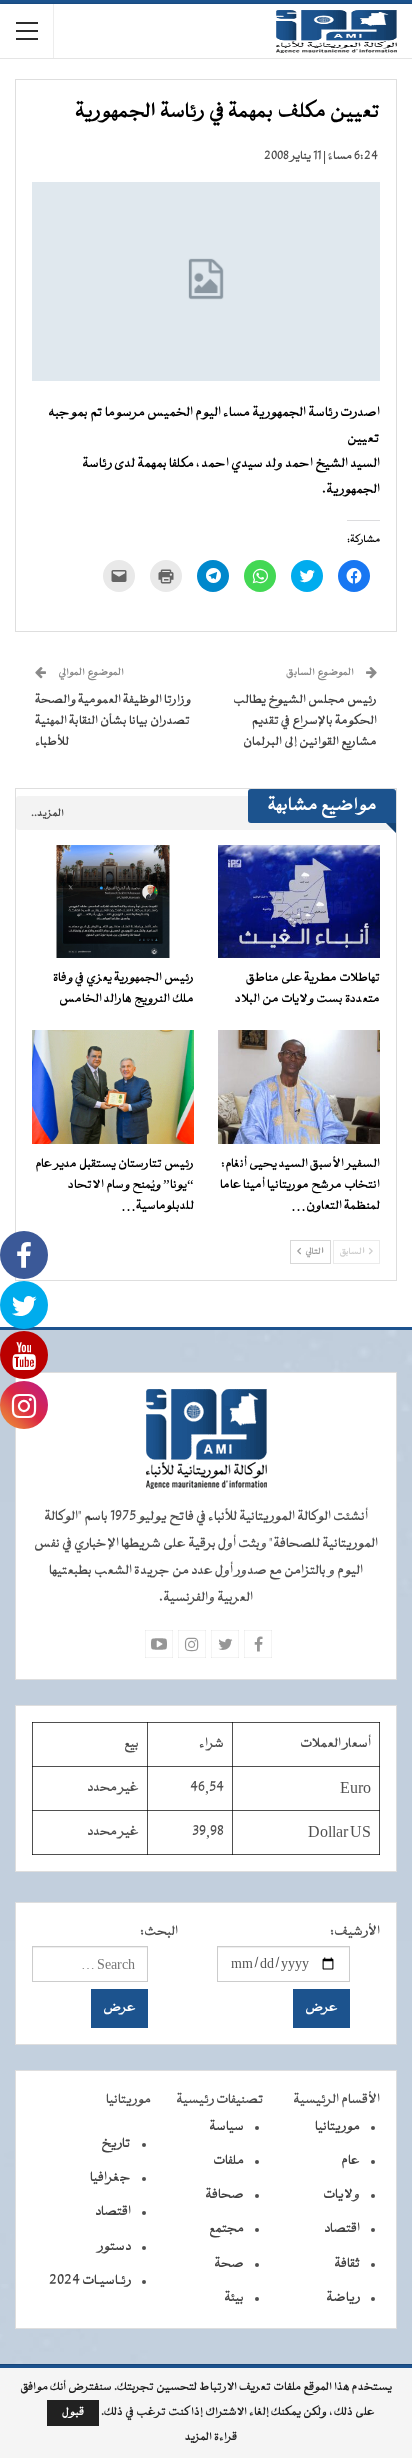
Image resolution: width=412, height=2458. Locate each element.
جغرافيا (110, 2178)
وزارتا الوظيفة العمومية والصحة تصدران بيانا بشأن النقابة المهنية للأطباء (113, 721)
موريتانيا (337, 2127)
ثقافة (347, 2264)
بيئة (234, 2298)
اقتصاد (342, 2229)
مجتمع (226, 2229)
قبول (73, 2412)
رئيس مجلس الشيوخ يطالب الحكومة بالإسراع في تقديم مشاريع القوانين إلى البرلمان (305, 721)
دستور (114, 2247)
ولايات (341, 2195)
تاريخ (116, 2144)
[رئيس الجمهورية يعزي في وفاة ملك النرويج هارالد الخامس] (113, 901)
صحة (229, 2264)
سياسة (226, 2127)
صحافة (224, 2195)
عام (350, 2161)
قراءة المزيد (211, 2438)
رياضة (343, 2298)
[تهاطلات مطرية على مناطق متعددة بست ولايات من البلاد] (299, 901)
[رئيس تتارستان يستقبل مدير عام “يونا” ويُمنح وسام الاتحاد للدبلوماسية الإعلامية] (113, 1086)
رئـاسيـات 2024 (90, 2281)
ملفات (228, 2161)
